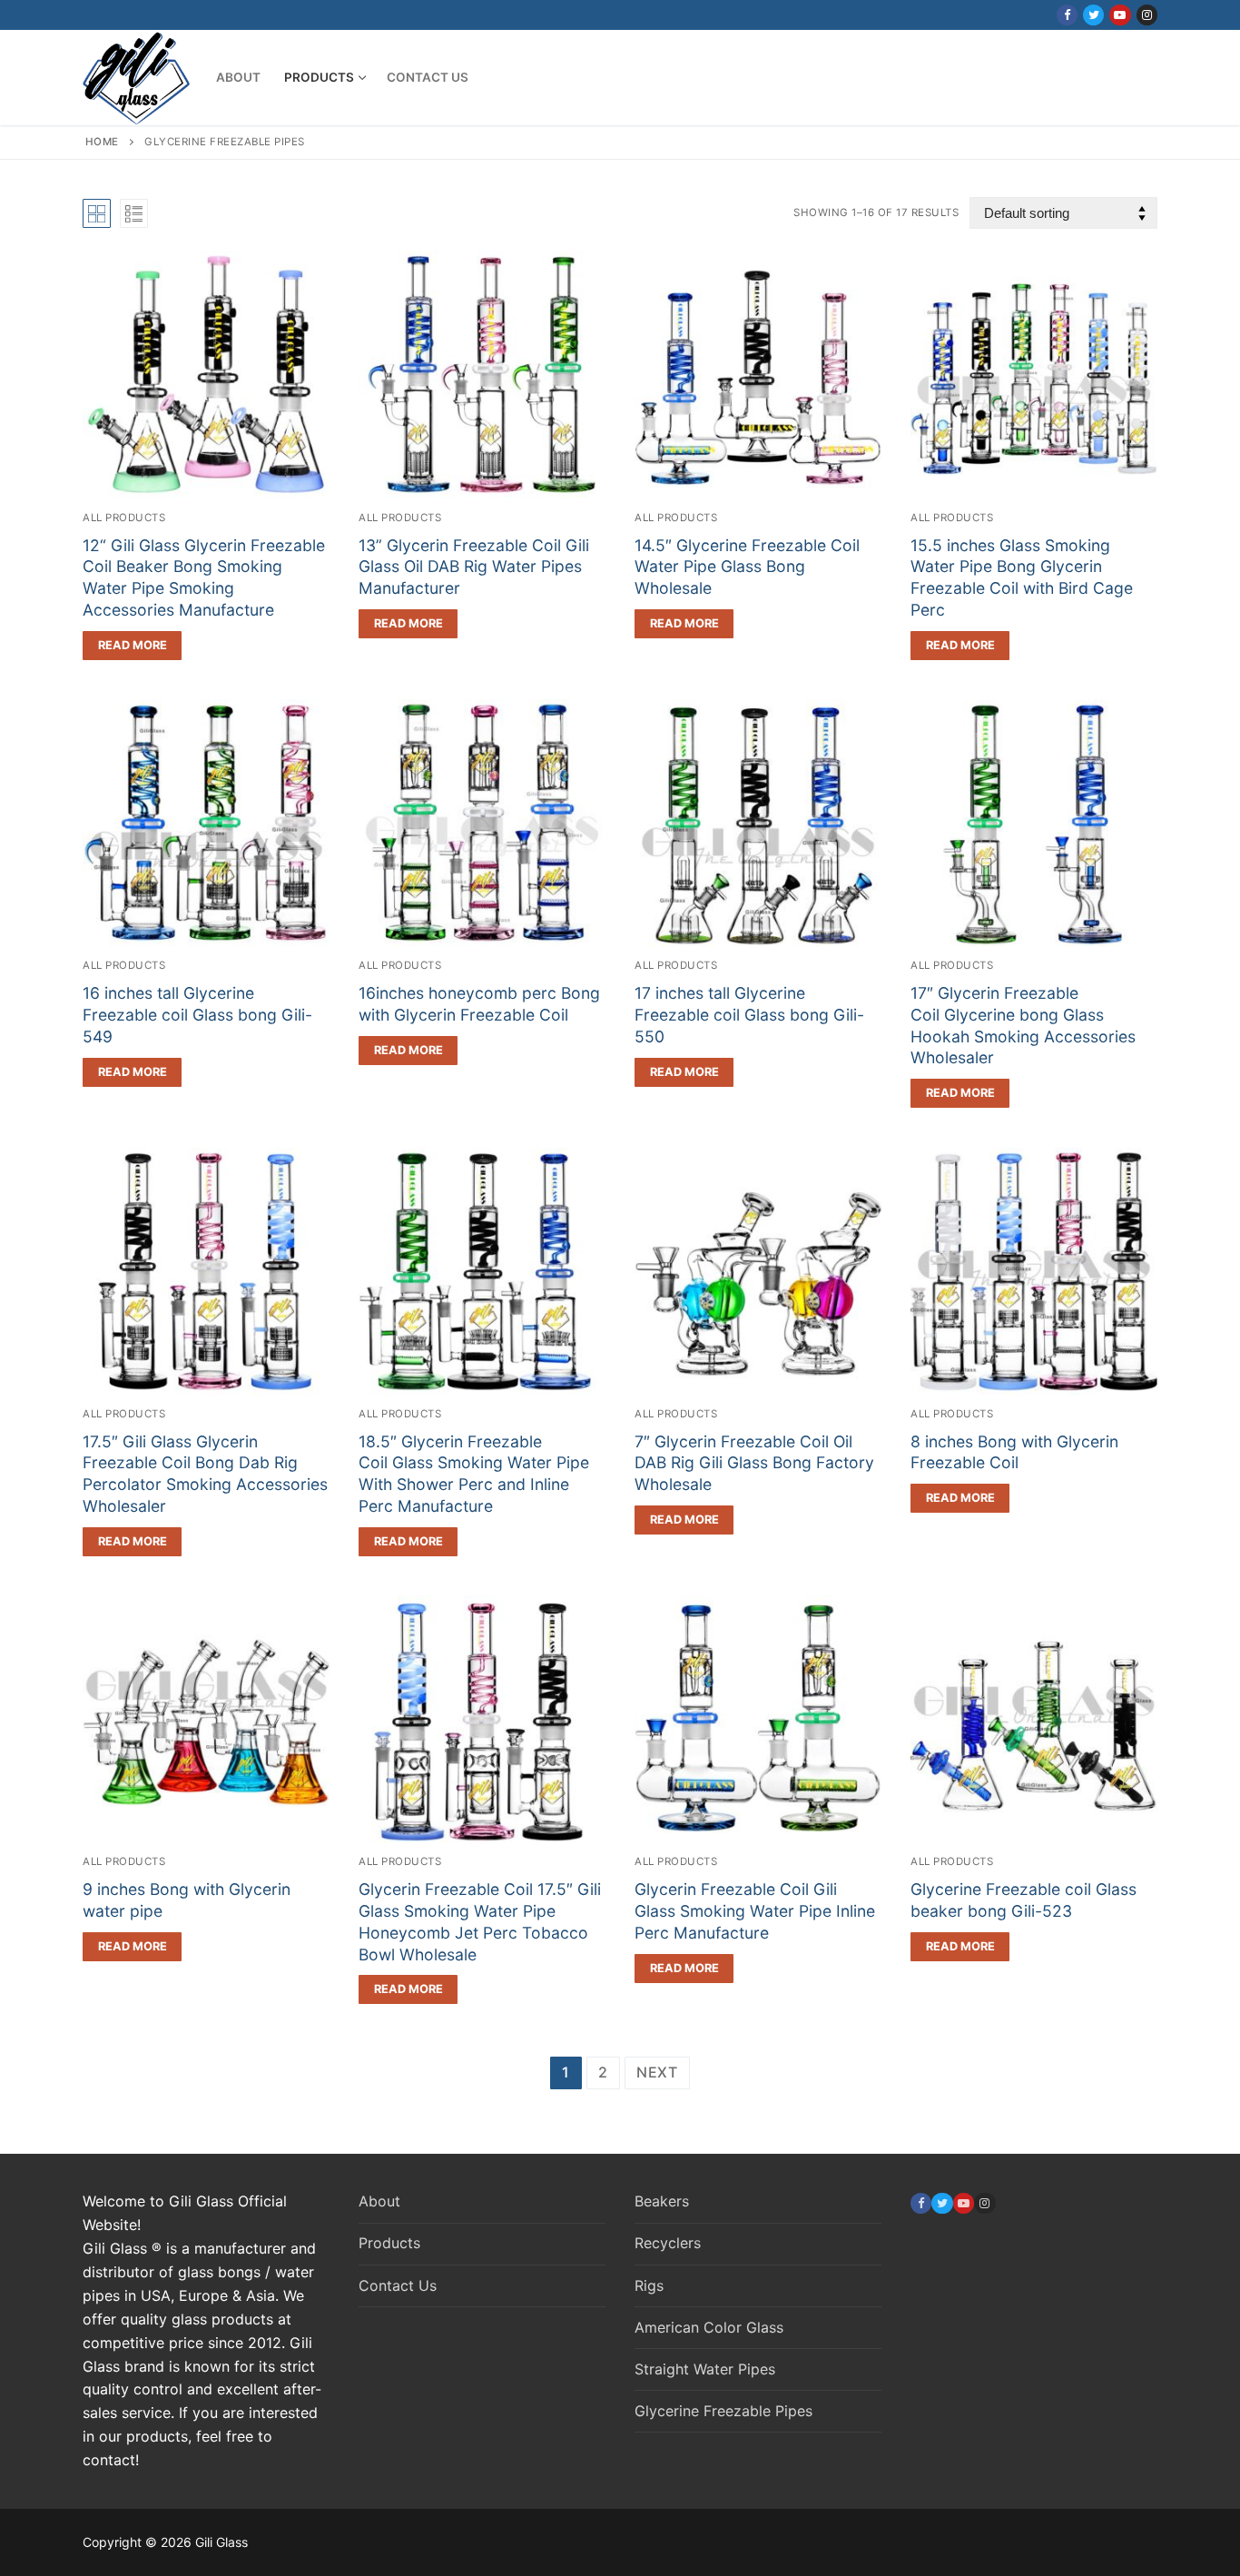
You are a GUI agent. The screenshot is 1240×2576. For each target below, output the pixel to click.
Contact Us (398, 2285)
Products (389, 2243)
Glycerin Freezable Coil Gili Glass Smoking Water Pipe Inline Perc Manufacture (755, 1911)
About (379, 2201)
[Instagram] (1147, 15)
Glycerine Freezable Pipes (723, 2411)
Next (657, 2072)
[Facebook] (1067, 15)
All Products (124, 518)
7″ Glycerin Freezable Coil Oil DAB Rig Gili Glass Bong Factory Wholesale (754, 1463)
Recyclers (668, 2243)
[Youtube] (1120, 15)
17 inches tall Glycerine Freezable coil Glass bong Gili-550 (749, 1015)
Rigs (649, 2285)
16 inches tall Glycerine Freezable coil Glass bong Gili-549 (197, 1015)
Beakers (662, 2201)
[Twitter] (1093, 15)
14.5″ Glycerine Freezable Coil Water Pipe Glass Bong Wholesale (747, 567)
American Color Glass (709, 2327)
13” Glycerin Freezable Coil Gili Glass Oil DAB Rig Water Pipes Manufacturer (474, 567)
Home (102, 142)
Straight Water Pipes (705, 2369)
